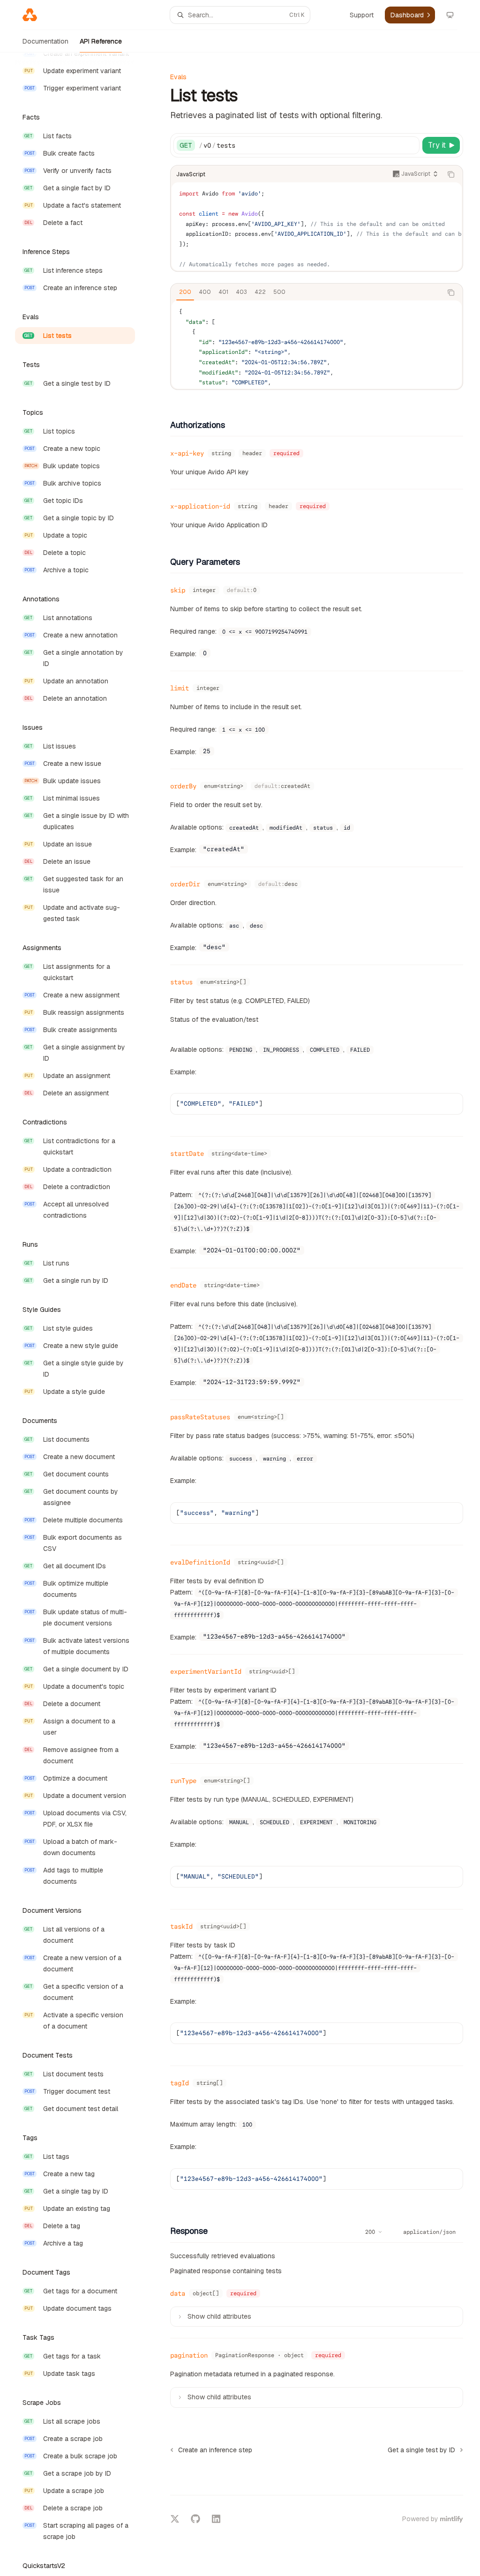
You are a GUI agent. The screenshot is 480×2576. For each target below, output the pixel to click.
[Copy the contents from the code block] (451, 174)
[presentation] (82, 1314)
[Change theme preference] (450, 15)
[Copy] (411, 145)
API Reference (101, 41)
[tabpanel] (317, 344)
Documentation (45, 41)
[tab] (185, 292)
